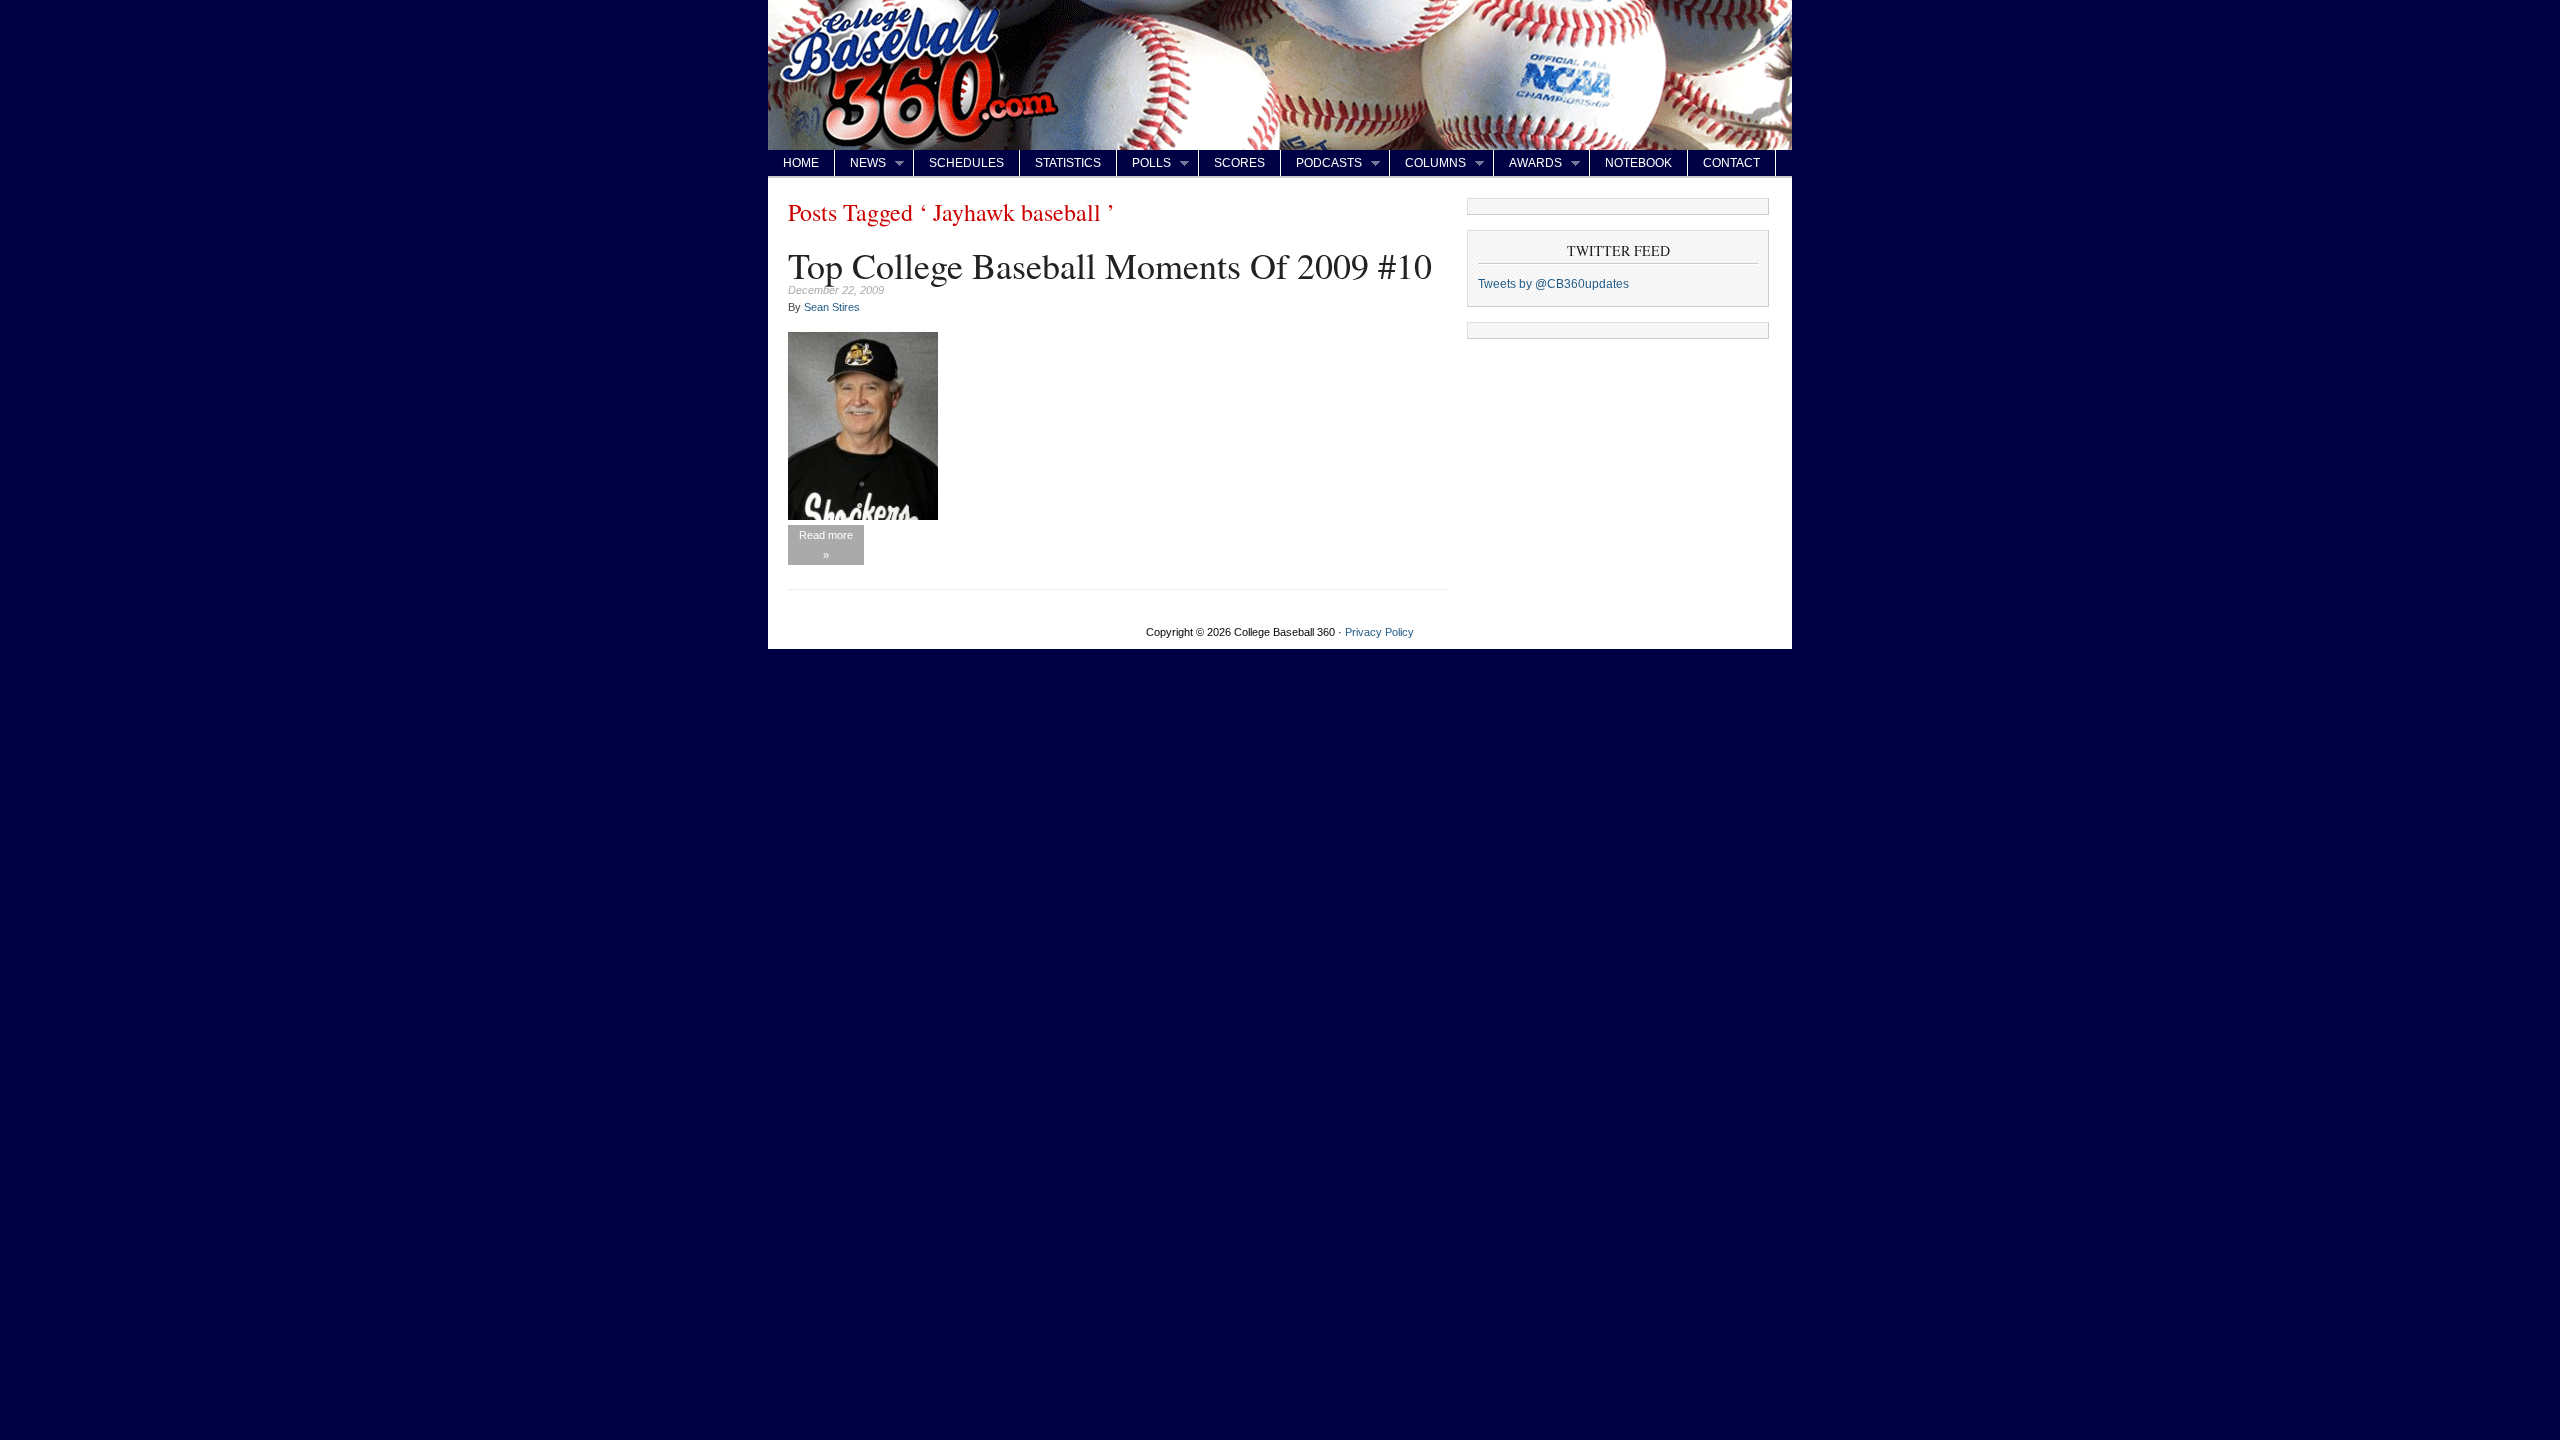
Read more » (826, 545)
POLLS (1144, 163)
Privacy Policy (1379, 632)
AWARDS (1528, 163)
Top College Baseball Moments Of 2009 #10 (1110, 265)
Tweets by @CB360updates (1553, 284)
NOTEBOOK (1638, 163)
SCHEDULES (966, 163)
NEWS (860, 163)
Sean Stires (832, 307)
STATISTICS (1068, 163)
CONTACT (1731, 163)
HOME (801, 163)
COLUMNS (1428, 163)
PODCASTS (1321, 163)
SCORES (1239, 163)
